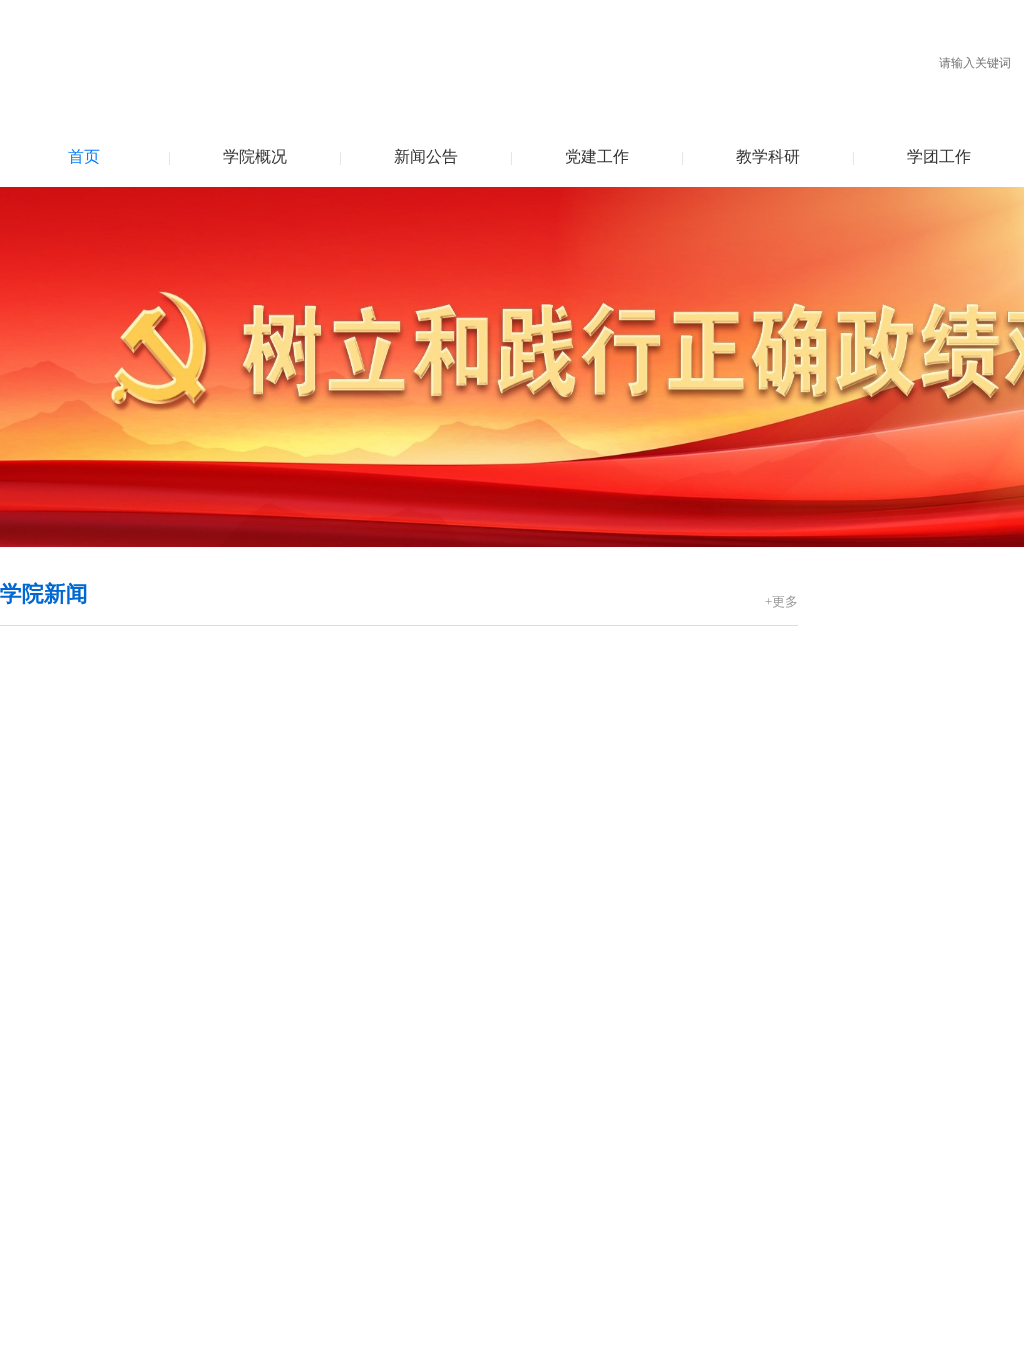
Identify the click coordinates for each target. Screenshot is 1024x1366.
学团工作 (939, 156)
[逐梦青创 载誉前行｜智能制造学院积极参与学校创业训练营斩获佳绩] (195, 656)
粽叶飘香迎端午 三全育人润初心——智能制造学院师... (575, 660)
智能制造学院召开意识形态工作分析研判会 (133, 1150)
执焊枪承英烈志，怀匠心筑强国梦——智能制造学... (160, 1180)
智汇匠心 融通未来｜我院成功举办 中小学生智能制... (570, 720)
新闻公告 (426, 156)
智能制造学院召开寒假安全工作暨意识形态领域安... (160, 1120)
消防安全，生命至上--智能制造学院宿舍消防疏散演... (571, 930)
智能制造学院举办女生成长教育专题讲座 (532, 840)
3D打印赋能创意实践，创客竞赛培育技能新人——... (571, 1120)
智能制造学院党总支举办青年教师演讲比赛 (133, 1210)
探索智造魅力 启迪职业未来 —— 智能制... (153, 916)
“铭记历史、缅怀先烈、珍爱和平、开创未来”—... (152, 1240)
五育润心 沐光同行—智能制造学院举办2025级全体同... (575, 810)
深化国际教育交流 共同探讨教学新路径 (531, 1240)
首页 (84, 156)
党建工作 (597, 156)
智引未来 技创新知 (464, 780)
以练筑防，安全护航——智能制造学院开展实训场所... (573, 750)
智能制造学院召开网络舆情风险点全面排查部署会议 (567, 900)
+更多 (781, 601)
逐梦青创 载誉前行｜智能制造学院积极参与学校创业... (575, 690)
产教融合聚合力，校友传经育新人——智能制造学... (570, 1150)
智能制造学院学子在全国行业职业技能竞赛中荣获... (570, 1180)
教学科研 (768, 156)
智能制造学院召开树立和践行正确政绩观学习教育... (160, 1090)
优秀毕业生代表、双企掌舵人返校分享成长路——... (570, 1210)
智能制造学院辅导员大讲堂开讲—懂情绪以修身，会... (573, 870)
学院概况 (255, 156)
